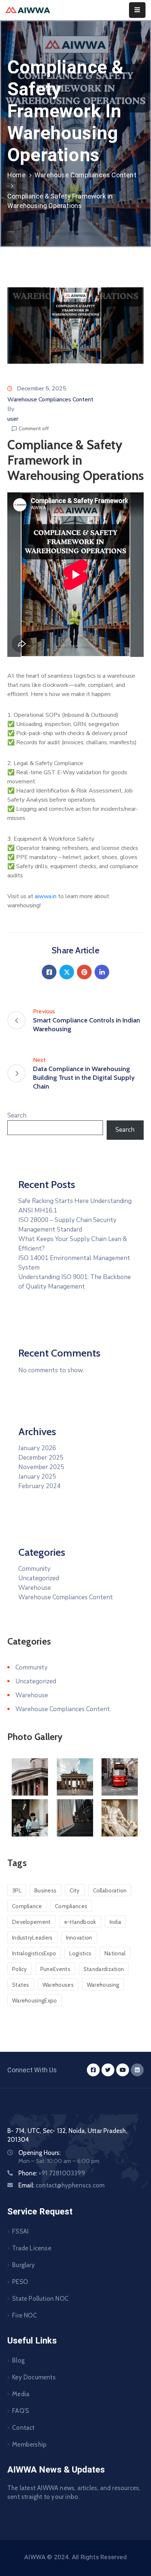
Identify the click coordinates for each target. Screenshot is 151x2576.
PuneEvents (55, 1969)
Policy (20, 1969)
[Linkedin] (102, 972)
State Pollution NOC (40, 2299)
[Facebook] (49, 972)
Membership (29, 2444)
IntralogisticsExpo (34, 1953)
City (75, 1891)
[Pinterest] (84, 972)
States (21, 1985)
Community (34, 1569)
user (13, 419)
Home (16, 175)
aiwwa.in (46, 896)
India (116, 1922)
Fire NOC (25, 2315)
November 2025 (41, 1467)
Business (45, 1891)
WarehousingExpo (35, 2001)
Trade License (32, 2248)
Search (17, 1115)
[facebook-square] (93, 2070)
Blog (18, 2360)
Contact (23, 2428)
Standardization (104, 1969)
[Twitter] (67, 972)
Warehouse (35, 1588)
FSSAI (20, 2231)
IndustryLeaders (32, 1938)
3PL (17, 1891)
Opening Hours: (39, 2153)
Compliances (71, 1906)
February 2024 (39, 1486)
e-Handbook (80, 1922)
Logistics (80, 1953)
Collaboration (110, 1891)
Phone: (52, 2173)
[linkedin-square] (137, 2070)
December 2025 (41, 1458)
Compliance (27, 1906)
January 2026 (37, 1448)
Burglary (23, 2265)
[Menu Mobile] (137, 10)
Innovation (79, 1938)
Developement (32, 1922)
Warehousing (103, 1985)
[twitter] (108, 2070)
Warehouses (58, 1985)
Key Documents (34, 2377)
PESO (20, 2282)
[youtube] (123, 2070)
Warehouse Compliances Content (85, 175)
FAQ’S (21, 2411)
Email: (61, 2185)
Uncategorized (39, 1578)
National (115, 1953)
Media (21, 2394)
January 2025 (37, 1477)
